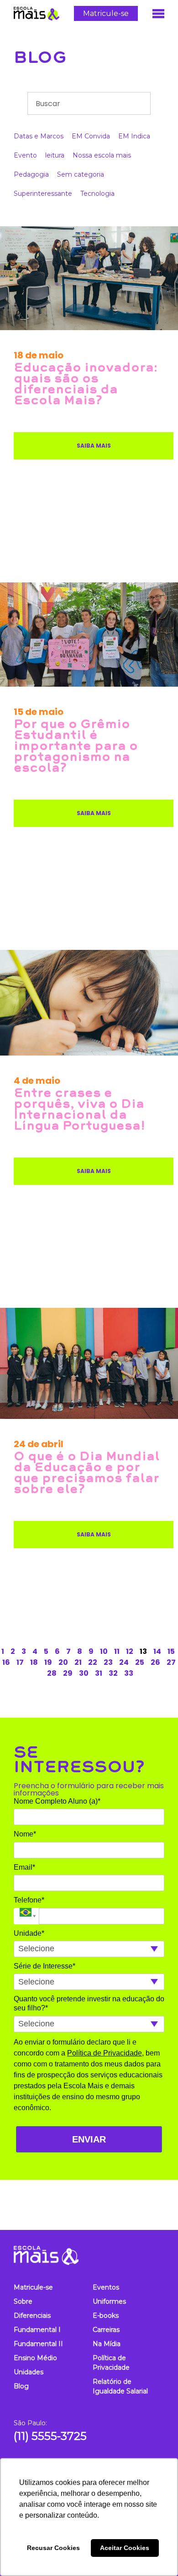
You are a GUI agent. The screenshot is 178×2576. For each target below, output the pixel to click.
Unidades (29, 2372)
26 (155, 1662)
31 (99, 1673)
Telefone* (29, 1900)
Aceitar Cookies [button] (125, 2548)
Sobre (23, 2301)
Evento (25, 155)
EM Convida (91, 136)
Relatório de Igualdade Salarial (120, 2386)
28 (52, 1673)
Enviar (89, 2139)
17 (20, 1662)
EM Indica (134, 136)
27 (171, 1662)
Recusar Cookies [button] (53, 2548)
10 (104, 1651)
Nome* (25, 1834)
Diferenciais (32, 2316)
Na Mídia (107, 2344)
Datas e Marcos (39, 136)
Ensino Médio (35, 2358)
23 (108, 1662)
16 (6, 1662)
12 (130, 1651)
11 (117, 1651)
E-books (106, 2316)
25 (140, 1662)
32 (113, 1673)
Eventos (106, 2287)
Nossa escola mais (102, 155)
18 (34, 1662)
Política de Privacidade (105, 2053)
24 (124, 1662)
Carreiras (106, 2330)
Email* (24, 1867)
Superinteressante (43, 194)
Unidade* (29, 1933)
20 (63, 1662)
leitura (55, 155)
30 (84, 1673)
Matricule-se (106, 13)
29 (68, 1673)
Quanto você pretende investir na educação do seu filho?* (89, 2003)
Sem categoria (81, 174)
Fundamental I (37, 2330)
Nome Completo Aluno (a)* (57, 1801)
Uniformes (109, 2301)
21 (78, 1662)
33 (129, 1673)
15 (171, 1651)
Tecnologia (97, 194)
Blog (40, 57)
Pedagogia (31, 174)
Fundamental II (38, 2344)
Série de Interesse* (44, 1966)
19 (48, 1662)
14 (157, 1651)
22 (93, 1662)
